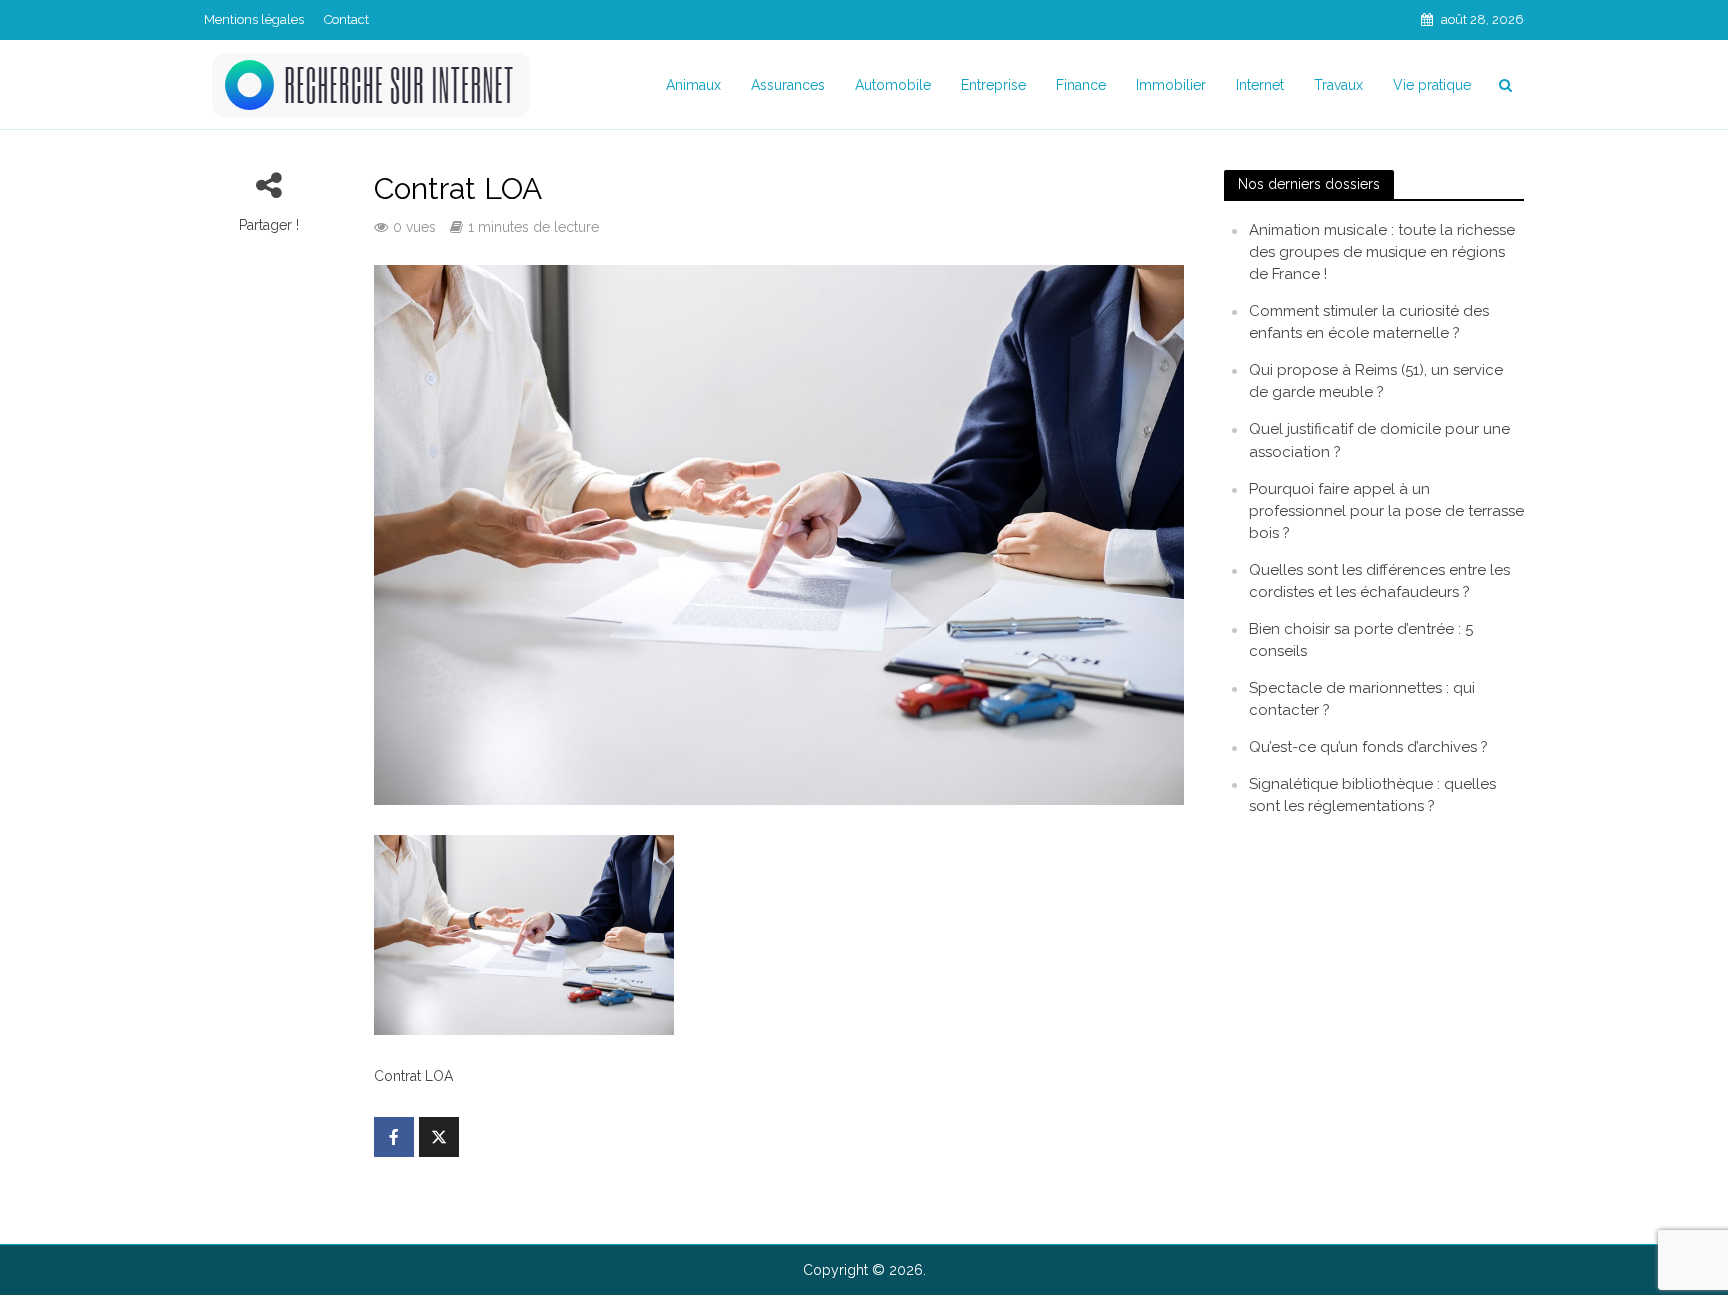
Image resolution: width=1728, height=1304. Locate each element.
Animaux (693, 85)
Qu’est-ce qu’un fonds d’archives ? (1368, 747)
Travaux (1338, 85)
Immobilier (1171, 85)
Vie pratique (1432, 85)
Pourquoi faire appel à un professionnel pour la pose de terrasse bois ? (1386, 511)
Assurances (788, 85)
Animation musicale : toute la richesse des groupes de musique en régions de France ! (1382, 252)
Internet (1260, 85)
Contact (346, 19)
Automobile (893, 85)
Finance (1081, 85)
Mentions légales (254, 19)
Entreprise (993, 85)
